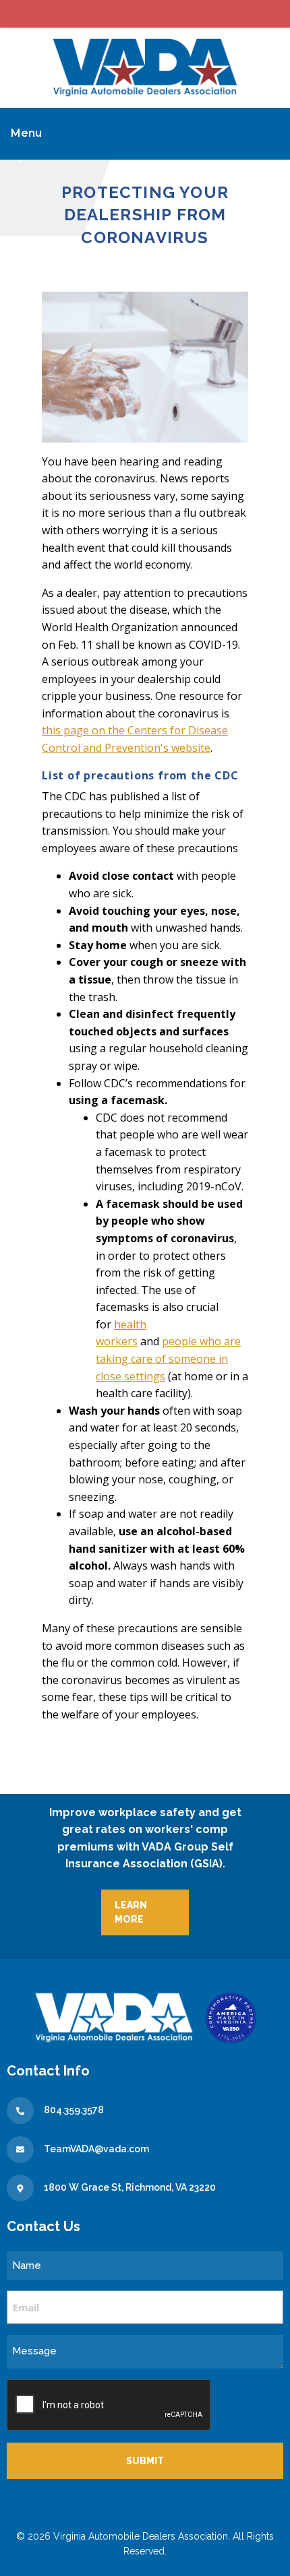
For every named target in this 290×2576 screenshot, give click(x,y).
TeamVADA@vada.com (96, 2149)
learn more (131, 1912)
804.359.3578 (74, 2110)
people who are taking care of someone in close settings (168, 1358)
